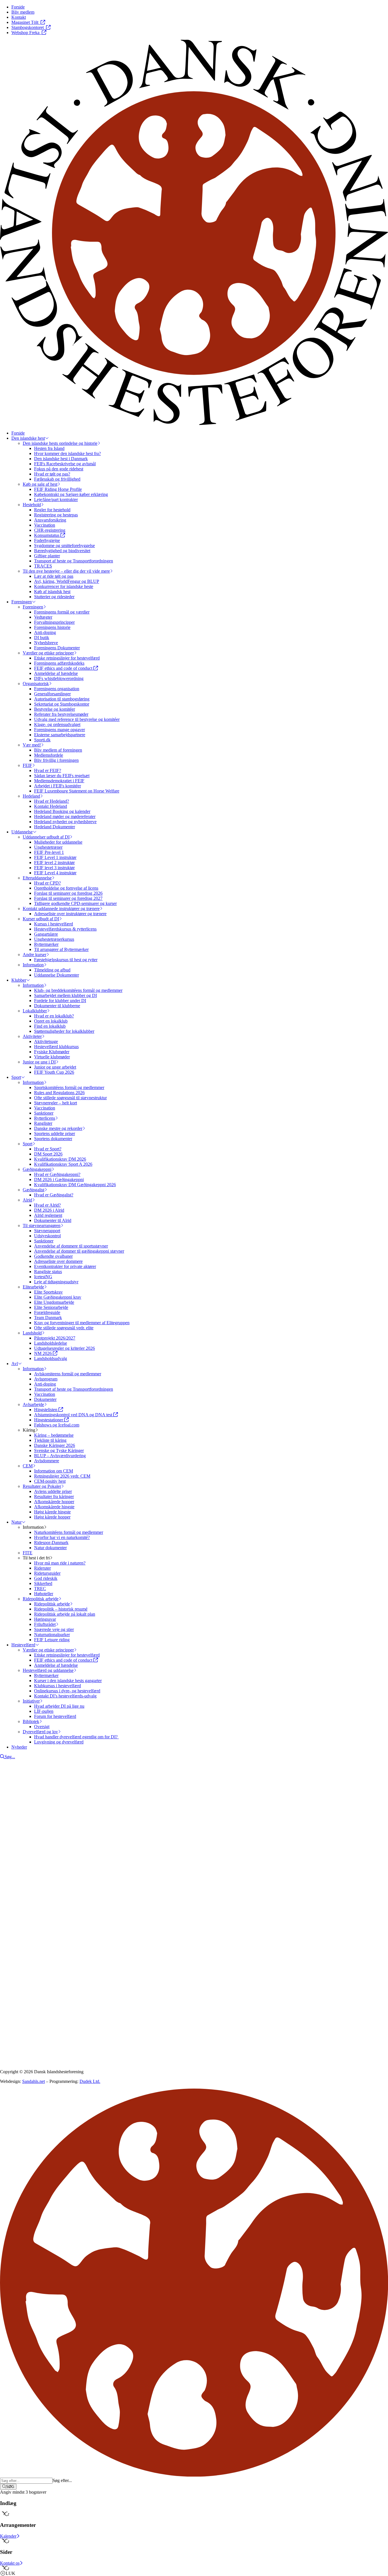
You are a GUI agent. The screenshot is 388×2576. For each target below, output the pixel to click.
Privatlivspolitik (14, 1983)
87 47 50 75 (18, 1939)
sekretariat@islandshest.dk (36, 1944)
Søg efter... (62, 2480)
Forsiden (19, 1894)
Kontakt (19, 1900)
